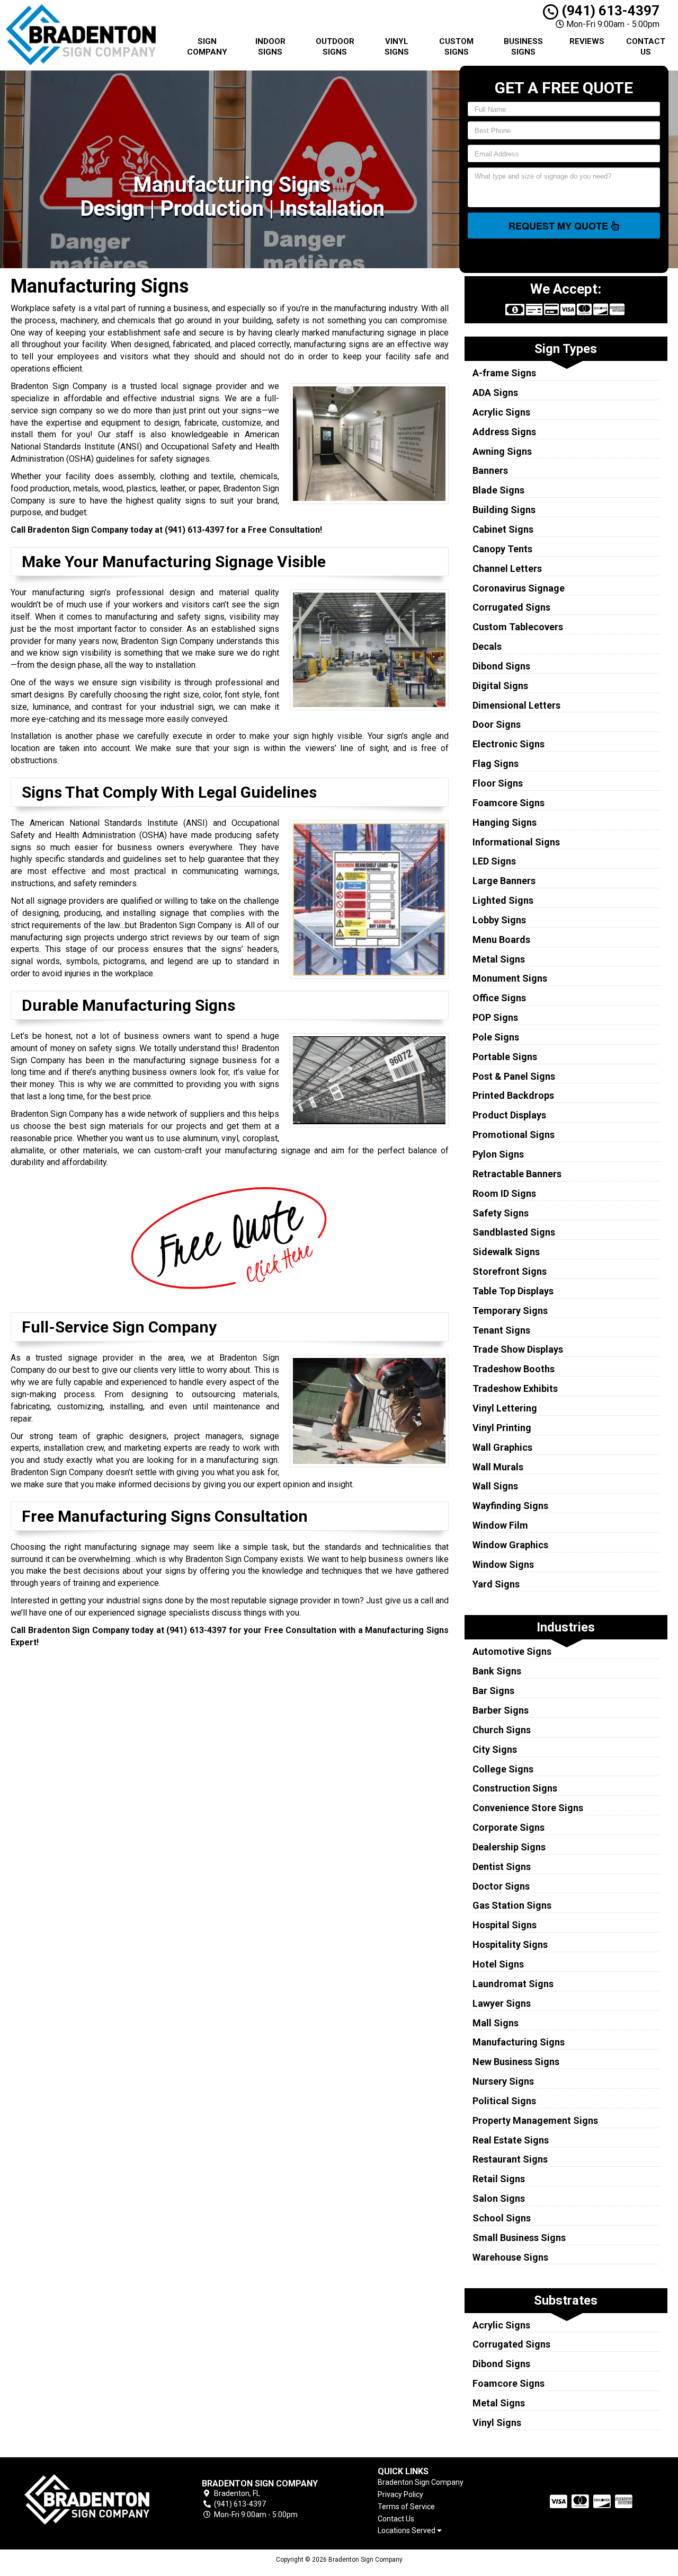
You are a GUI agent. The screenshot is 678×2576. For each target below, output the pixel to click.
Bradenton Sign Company (421, 2482)
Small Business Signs (519, 2238)
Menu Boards (501, 939)
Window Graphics (510, 1545)
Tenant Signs (501, 1330)
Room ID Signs (504, 1193)
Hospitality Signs (510, 1944)
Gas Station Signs (512, 1905)
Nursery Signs (503, 2081)
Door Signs (497, 724)
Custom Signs (456, 47)
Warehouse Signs (510, 2257)
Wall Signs (495, 1486)
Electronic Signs (508, 744)
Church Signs (502, 1730)
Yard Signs (496, 1584)
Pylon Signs (498, 1154)
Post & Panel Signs (514, 1076)
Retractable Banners (517, 1174)
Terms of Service (406, 2507)
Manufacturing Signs (519, 2042)
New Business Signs (516, 2062)
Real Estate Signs (511, 2140)
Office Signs (499, 998)
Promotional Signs (514, 1135)
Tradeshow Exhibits (515, 1388)
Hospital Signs (505, 1925)
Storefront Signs (510, 1271)
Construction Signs (515, 1788)
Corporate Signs (508, 1827)
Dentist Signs (502, 1867)
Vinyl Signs (397, 47)
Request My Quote (560, 226)
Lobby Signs (499, 920)
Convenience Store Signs (528, 1808)
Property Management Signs (535, 2120)
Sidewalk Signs (506, 1252)
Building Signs (504, 510)
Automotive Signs (512, 1651)
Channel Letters (507, 568)
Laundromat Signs (513, 1984)
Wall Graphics (502, 1447)
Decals (487, 646)
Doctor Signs (501, 1886)
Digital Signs (500, 686)
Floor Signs (498, 783)
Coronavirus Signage (519, 588)
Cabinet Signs (503, 529)
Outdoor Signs (335, 47)
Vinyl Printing (502, 1428)
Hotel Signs (498, 1964)
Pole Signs (496, 1037)
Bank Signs (497, 1671)
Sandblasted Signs (514, 1232)
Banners (490, 470)
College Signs (503, 1769)
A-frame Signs (504, 373)
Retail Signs (499, 2179)
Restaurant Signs (510, 2159)
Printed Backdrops (513, 1095)
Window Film (500, 1525)
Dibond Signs (501, 666)
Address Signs (504, 432)
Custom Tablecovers (518, 627)
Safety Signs (501, 1213)
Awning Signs (502, 451)
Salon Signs (499, 2198)
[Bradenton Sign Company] (87, 2499)
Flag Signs (496, 764)
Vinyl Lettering (505, 1408)
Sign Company (207, 47)
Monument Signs (510, 978)
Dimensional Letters (516, 705)
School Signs (502, 2218)
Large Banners (504, 881)
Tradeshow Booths (514, 1369)
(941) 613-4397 (609, 11)
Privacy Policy (400, 2494)
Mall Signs (496, 2023)
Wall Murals (498, 1467)
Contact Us (646, 47)
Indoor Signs (270, 47)
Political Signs (504, 2101)
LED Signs (494, 861)
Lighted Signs (503, 900)
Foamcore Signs (508, 803)
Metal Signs (499, 959)
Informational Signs (516, 842)
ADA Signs (495, 392)
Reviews (587, 41)
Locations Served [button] (407, 2531)
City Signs (495, 1749)
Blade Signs (498, 490)
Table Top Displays (513, 1291)
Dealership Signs (509, 1847)
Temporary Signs (510, 1311)
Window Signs (503, 1564)
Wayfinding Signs (510, 1506)
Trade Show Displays (518, 1349)
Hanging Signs (505, 822)
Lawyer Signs (502, 2003)
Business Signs (523, 47)
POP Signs (495, 1017)
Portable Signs (505, 1057)
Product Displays (509, 1115)
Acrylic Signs (501, 412)
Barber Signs (501, 1710)
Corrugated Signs (511, 607)
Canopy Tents (502, 549)
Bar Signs (493, 1691)
